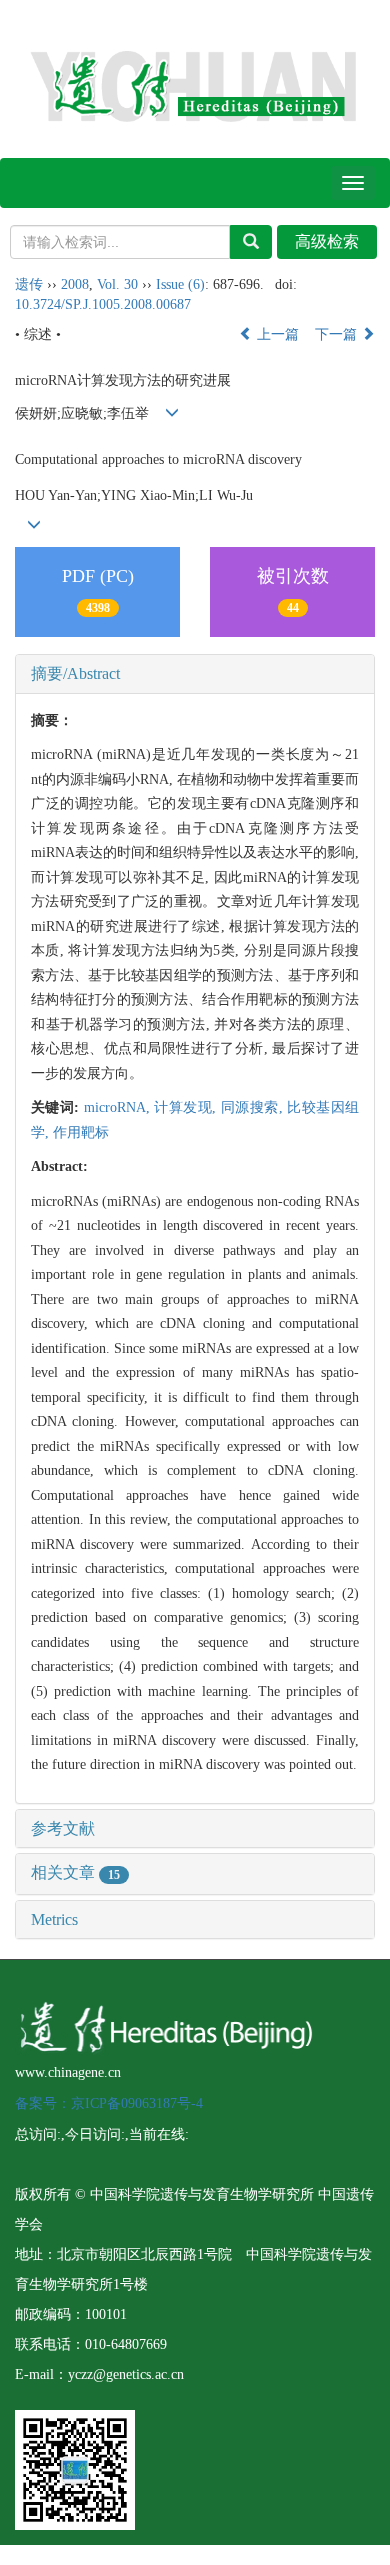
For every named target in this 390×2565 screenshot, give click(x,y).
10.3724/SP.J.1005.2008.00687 (103, 304)
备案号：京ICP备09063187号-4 (109, 2103)
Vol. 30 (117, 284)
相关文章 (75, 1872)
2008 (75, 284)
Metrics (54, 1919)
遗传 (29, 284)
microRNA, (119, 1107)
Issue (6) (180, 284)
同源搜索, (254, 1107)
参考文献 (63, 1828)
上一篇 (276, 334)
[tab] (195, 674)
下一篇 (338, 334)
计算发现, (187, 1107)
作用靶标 (81, 1132)
